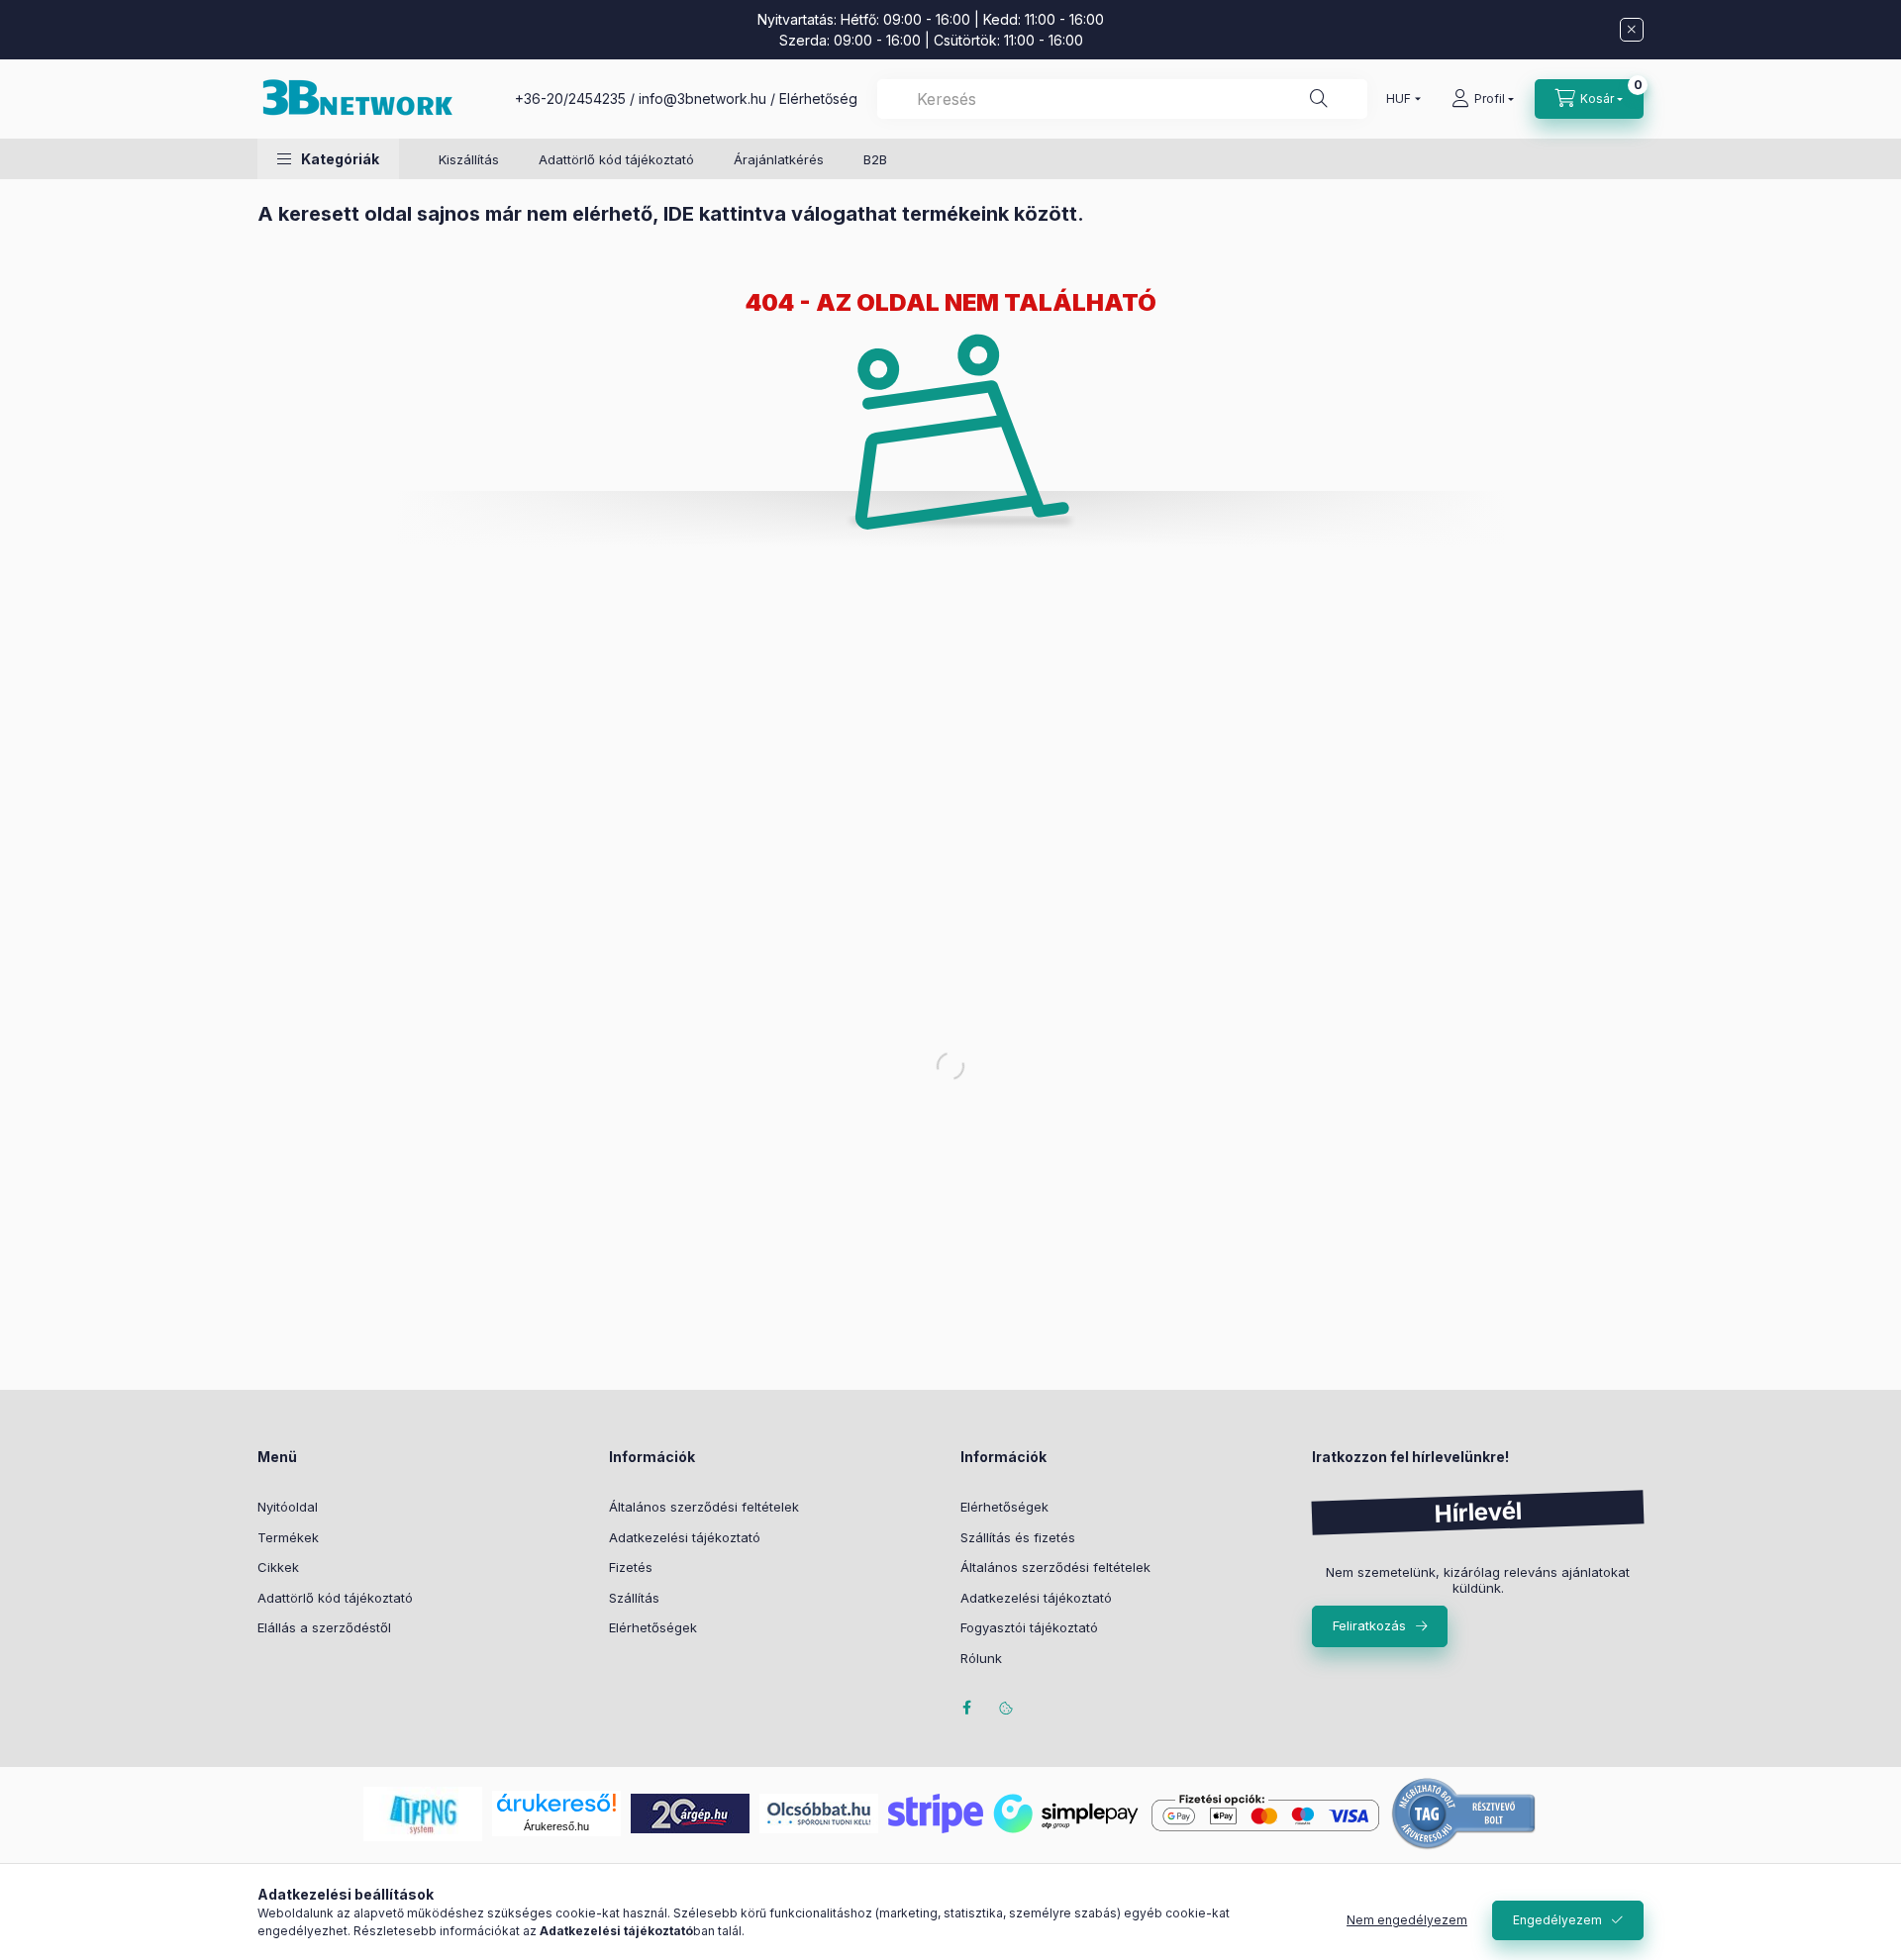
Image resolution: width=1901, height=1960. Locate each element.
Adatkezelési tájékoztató (685, 1537)
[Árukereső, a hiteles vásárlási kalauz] (1464, 1812)
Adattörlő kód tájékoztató (616, 159)
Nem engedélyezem (1407, 1920)
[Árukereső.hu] (556, 1803)
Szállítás (634, 1598)
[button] (328, 159)
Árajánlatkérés (779, 159)
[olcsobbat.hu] (819, 1812)
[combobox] (1122, 99)
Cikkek (278, 1567)
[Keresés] (1319, 99)
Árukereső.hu (556, 1826)
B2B (875, 159)
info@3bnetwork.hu (702, 98)
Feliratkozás (1369, 1625)
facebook (966, 1708)
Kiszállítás (469, 159)
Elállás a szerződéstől (324, 1627)
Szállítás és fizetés (1018, 1537)
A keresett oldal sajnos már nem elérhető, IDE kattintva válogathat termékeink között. (671, 214)
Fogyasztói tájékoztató (1029, 1627)
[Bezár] (1632, 30)
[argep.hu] (690, 1812)
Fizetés (631, 1567)
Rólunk (981, 1658)
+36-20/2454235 (570, 98)
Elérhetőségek (653, 1627)
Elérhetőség (818, 98)
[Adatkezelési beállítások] (1006, 1708)
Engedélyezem (1557, 1920)
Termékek (288, 1537)
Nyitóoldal (288, 1507)
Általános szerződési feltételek (704, 1507)
